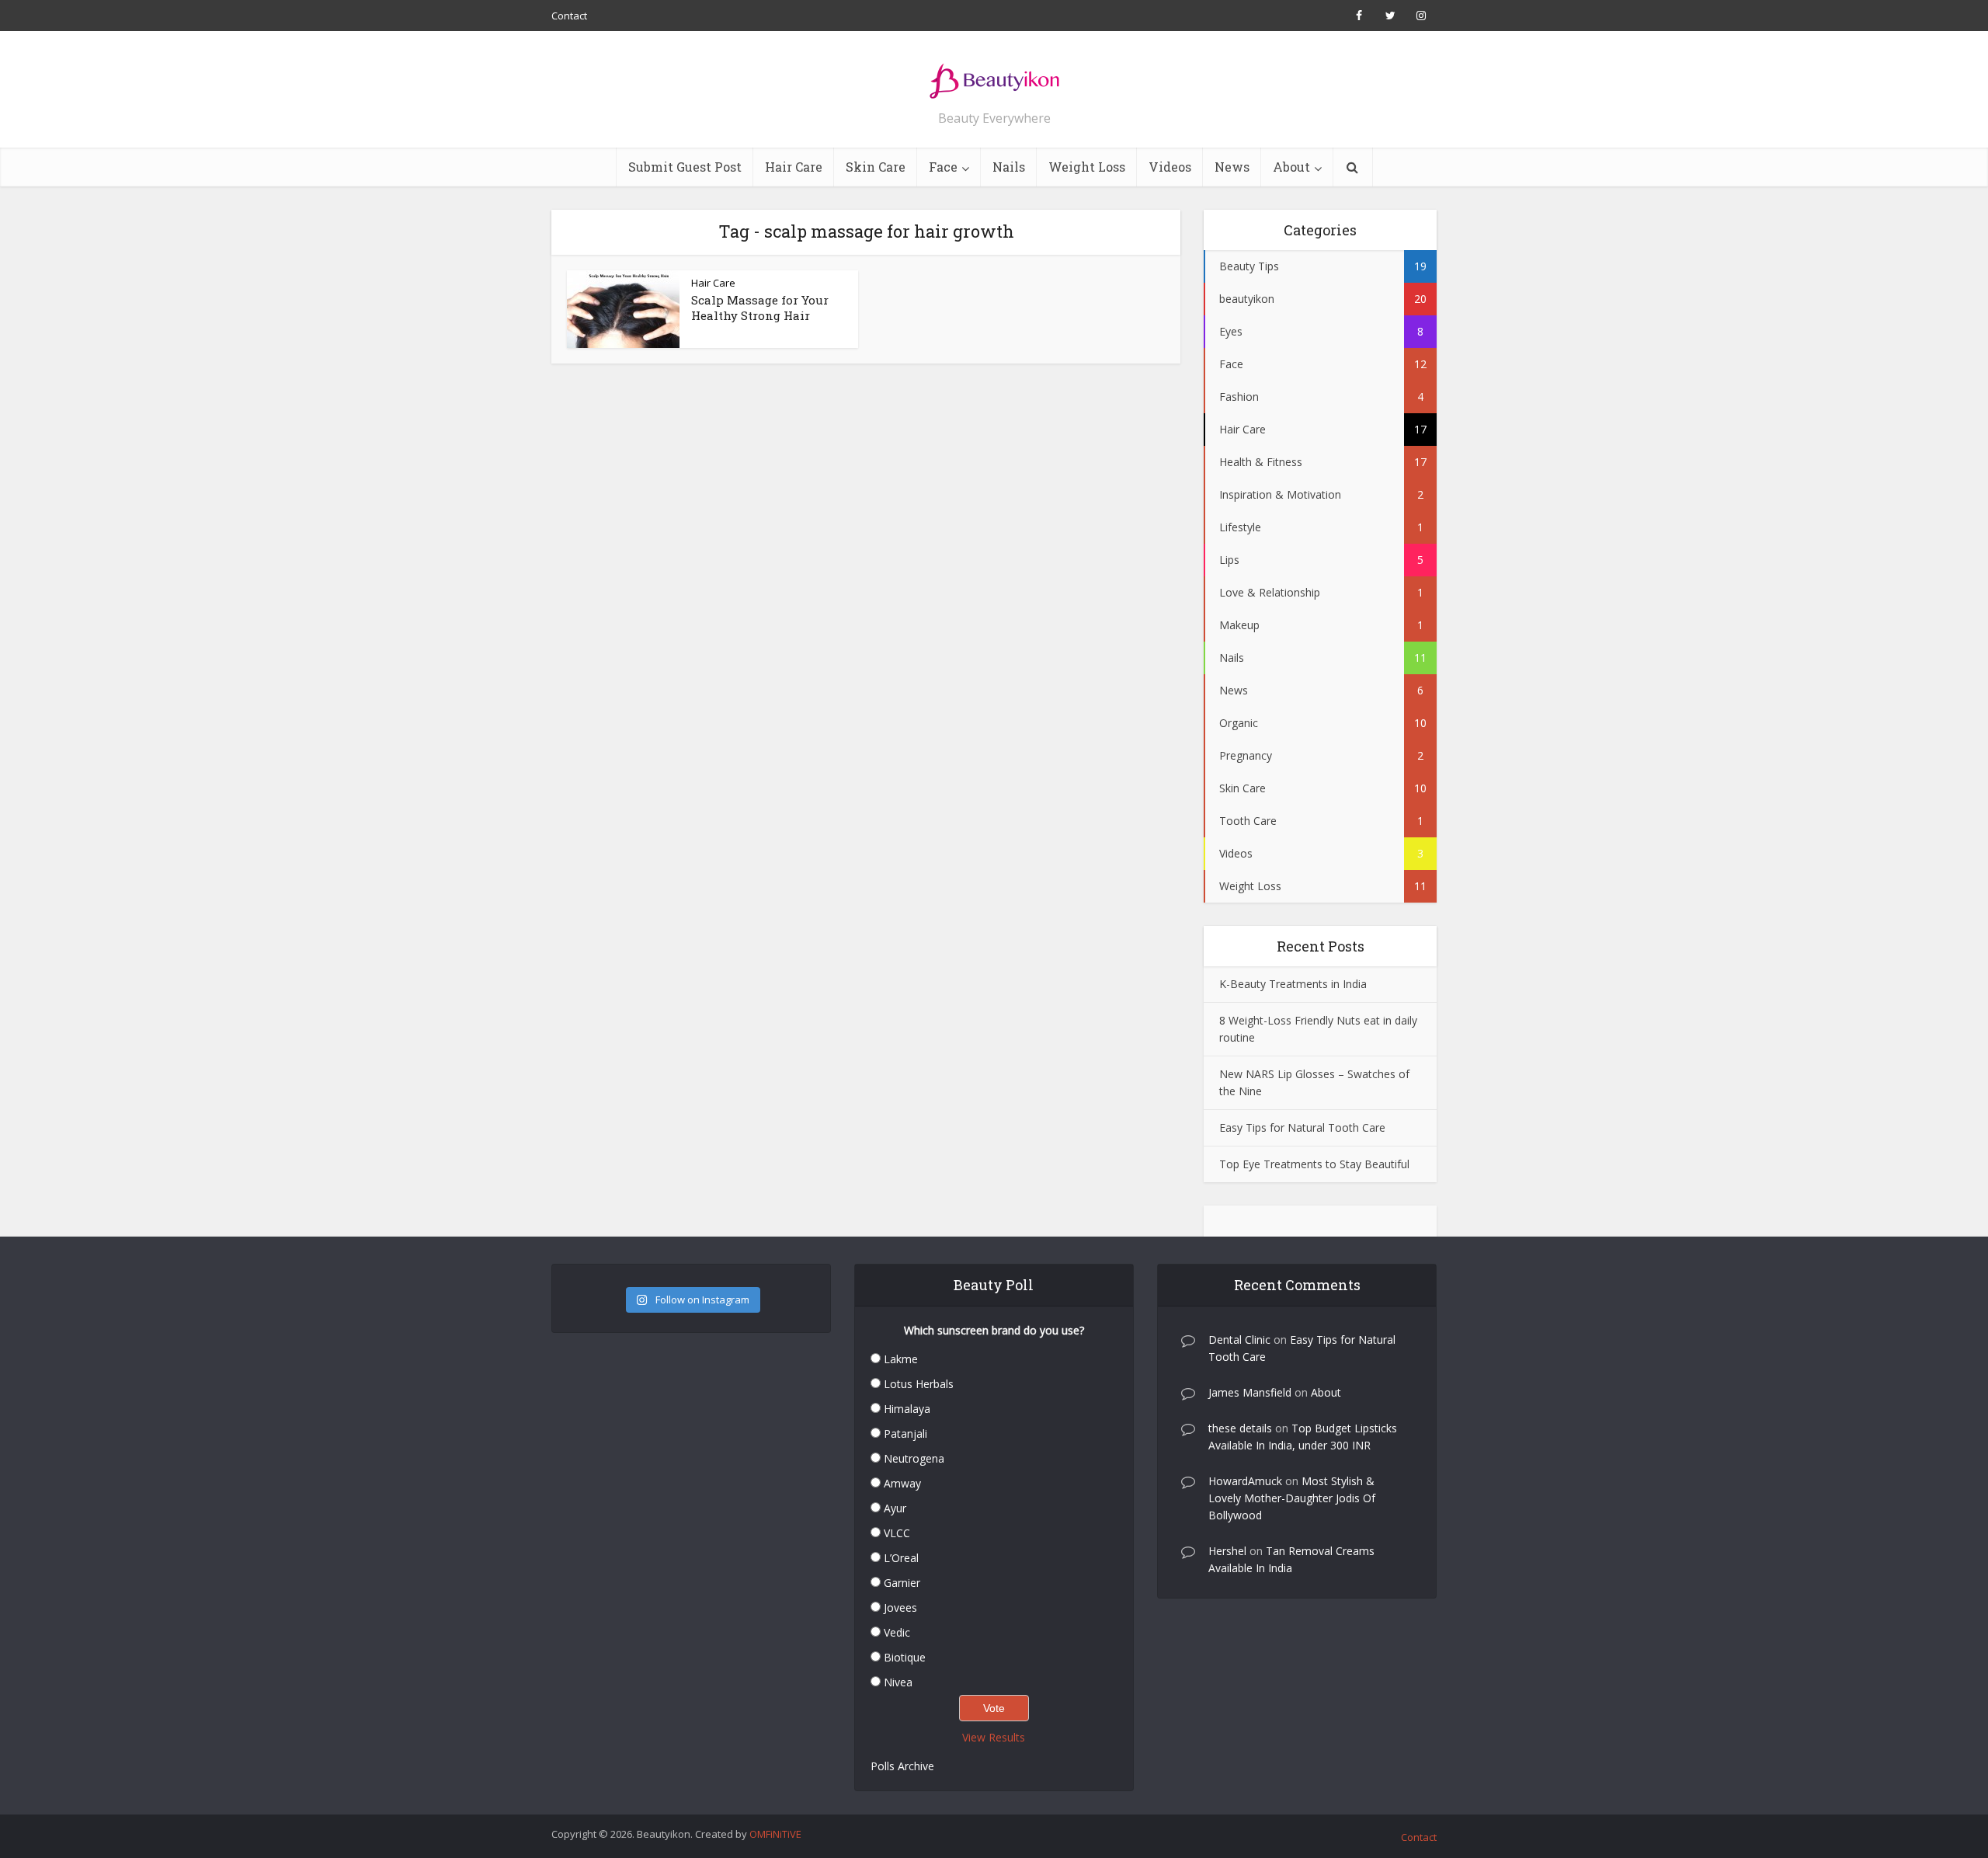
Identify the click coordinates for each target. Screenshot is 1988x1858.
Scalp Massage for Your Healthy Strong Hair (760, 308)
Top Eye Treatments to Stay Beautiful (1314, 1164)
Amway (902, 1483)
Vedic (897, 1632)
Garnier (902, 1583)
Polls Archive (902, 1766)
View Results (994, 1737)
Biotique (905, 1657)
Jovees (900, 1607)
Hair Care (794, 167)
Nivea (898, 1682)
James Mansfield (1250, 1392)
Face (943, 167)
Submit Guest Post (685, 167)
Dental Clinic (1239, 1340)
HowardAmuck (1245, 1481)
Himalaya (907, 1409)
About (1291, 167)
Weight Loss (1087, 167)
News (1232, 167)
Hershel (1227, 1551)
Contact (569, 16)
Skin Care (876, 167)
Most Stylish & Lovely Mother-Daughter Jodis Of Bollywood (1292, 1498)
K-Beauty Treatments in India (1293, 984)
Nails (1009, 167)
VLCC (897, 1533)
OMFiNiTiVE (775, 1834)
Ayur (895, 1508)
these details (1240, 1428)
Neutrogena (914, 1458)
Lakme (901, 1359)
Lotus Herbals (919, 1384)
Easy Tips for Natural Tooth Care (1302, 1127)
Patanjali (905, 1434)
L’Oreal (901, 1558)
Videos (1170, 167)
